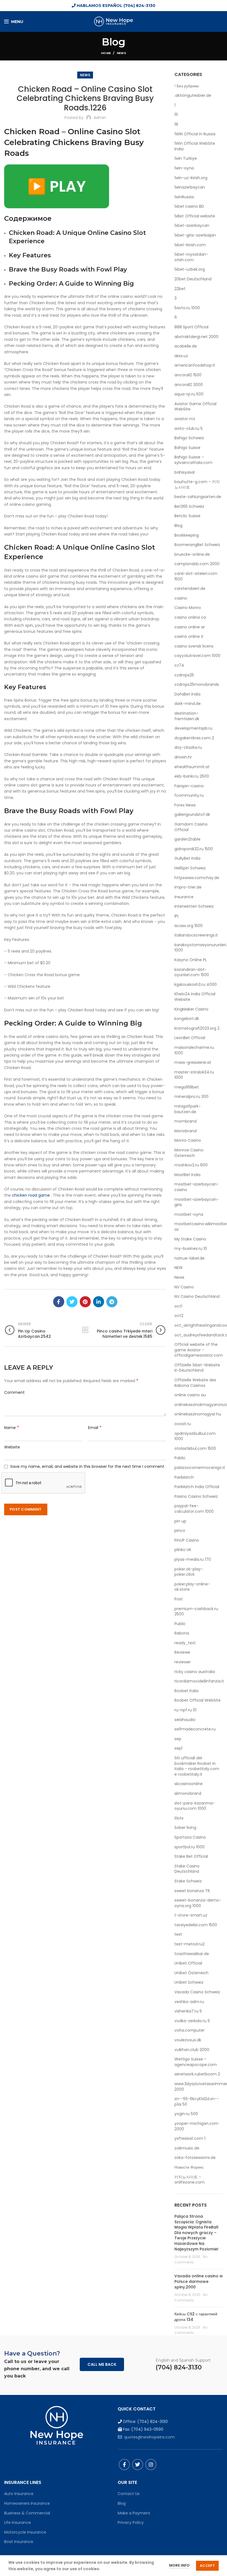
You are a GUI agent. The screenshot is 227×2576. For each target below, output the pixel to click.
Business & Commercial (27, 2513)
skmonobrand (188, 1794)
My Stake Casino (190, 1239)
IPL (177, 916)
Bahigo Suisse (187, 448)
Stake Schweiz (188, 1881)
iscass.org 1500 (189, 926)
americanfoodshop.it (195, 365)
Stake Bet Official (191, 1857)
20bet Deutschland (193, 279)
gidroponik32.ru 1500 (194, 849)
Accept (207, 2566)
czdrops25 (184, 675)
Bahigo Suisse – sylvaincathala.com (193, 460)
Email (95, 1428)
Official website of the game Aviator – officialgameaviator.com (199, 1350)
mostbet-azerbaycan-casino (197, 1187)
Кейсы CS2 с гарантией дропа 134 (196, 2317)
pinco (180, 1531)
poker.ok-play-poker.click (189, 1572)
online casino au (190, 1395)
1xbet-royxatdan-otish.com (191, 257)
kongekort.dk (187, 1019)
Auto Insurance (19, 2494)
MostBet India (187, 1175)
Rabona (182, 1633)
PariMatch (184, 1477)
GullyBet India (187, 858)
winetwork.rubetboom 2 (197, 2074)
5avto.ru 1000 (187, 308)
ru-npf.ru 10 (185, 1710)
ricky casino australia (195, 1672)
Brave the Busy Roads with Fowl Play (68, 269)
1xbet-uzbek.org (190, 269)
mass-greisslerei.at (193, 1063)
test (178, 1934)
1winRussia (184, 197)
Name (12, 1428)
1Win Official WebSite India (195, 146)
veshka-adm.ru (189, 2002)
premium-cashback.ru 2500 (196, 1612)
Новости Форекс (189, 2167)
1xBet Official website (195, 216)
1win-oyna (184, 168)
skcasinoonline (189, 1784)
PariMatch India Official (197, 1487)
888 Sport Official (191, 327)
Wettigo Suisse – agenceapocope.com (196, 2062)
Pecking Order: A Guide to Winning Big (71, 284)
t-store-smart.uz (191, 1915)
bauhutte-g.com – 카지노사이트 (197, 485)
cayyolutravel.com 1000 (197, 656)
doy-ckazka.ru (188, 748)
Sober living (185, 1828)
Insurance (184, 897)
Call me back (102, 2364)
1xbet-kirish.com (190, 245)
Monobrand (185, 1131)
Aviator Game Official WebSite (195, 407)
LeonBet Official (190, 1038)
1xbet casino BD (189, 206)
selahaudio (185, 1720)
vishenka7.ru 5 (188, 2011)
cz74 (179, 665)
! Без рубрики (187, 86)
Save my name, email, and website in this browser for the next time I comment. (88, 1466)
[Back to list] (85, 1330)
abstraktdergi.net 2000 (196, 337)
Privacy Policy (131, 2522)
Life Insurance (18, 2522)
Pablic (180, 1458)
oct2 (179, 1316)
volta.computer (189, 2030)
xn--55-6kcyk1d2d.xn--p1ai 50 (197, 2102)
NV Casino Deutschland (197, 1297)
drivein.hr (183, 757)
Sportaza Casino (190, 1837)
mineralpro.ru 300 (191, 1097)
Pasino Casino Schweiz (196, 1497)
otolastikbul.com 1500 (195, 1449)
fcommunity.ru (189, 795)
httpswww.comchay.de (197, 878)
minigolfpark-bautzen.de (188, 1109)
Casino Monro (188, 608)
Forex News (185, 805)
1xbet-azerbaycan (192, 226)
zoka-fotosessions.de (195, 2158)
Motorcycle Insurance (25, 2532)
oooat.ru (183, 1424)
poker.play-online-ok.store (192, 1587)
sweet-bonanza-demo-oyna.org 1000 (198, 1903)
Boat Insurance (19, 2542)
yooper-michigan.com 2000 (196, 2126)
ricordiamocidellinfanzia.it (199, 1681)
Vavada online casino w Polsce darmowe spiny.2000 (199, 2281)
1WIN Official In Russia (195, 134)
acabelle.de (186, 346)
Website (12, 1447)
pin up (180, 1521)
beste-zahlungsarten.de (198, 497)
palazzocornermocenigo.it (200, 1468)
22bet (180, 289)
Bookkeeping (187, 535)
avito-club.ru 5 (189, 429)
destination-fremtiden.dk (187, 716)
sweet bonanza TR (192, 1891)
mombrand (185, 1121)
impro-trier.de (188, 887)
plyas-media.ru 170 (193, 1559)
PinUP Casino (187, 1540)
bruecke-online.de (192, 554)
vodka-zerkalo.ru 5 (192, 2021)
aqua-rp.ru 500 (189, 394)
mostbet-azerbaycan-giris (197, 1202)
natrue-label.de (189, 1258)
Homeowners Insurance (27, 2503)
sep (178, 1739)
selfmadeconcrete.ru (195, 1729)
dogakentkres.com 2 (194, 738)
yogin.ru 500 (186, 2114)
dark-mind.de (188, 704)
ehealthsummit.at (192, 767)
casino (181, 598)
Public (180, 1624)
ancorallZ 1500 (188, 375)
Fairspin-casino (189, 786)
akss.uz (181, 356)
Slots (179, 1818)
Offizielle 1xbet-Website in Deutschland (197, 1368)
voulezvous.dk (188, 2040)
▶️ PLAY (57, 186)
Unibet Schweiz (189, 1982)
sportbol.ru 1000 (189, 1847)
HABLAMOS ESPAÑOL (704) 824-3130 (115, 6)
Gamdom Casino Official (191, 827)
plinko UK (183, 1550)
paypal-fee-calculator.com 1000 (194, 1509)
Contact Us (129, 2494)
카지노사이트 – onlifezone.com (189, 2180)
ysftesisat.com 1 (190, 2139)
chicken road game (31, 1195)
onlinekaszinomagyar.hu (198, 1414)
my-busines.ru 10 (191, 1249)
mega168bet (187, 1087)
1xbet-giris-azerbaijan (195, 235)
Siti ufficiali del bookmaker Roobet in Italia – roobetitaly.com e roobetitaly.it (197, 1766)
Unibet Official (188, 1963)
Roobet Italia (186, 1691)
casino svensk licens (194, 646)
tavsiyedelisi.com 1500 (196, 1925)
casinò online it (189, 637)
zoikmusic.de (187, 2148)
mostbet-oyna (189, 1215)
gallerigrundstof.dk (192, 815)
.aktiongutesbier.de (193, 96)
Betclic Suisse (187, 516)
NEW (179, 1268)
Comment (14, 1392)
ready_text (185, 1643)
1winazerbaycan (190, 187)
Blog (178, 526)
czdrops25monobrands (197, 685)
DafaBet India (187, 694)
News (121, 53)
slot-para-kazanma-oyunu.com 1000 (195, 1806)
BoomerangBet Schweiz (197, 545)
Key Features (30, 255)
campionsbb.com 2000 (197, 564)
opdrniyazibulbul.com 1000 (195, 1436)
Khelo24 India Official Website (195, 997)
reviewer (183, 1662)
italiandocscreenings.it (196, 935)
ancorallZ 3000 (189, 385)
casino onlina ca (190, 617)
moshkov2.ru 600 (191, 1165)
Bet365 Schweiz (189, 507)
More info (179, 2565)
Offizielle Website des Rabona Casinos (195, 1383)
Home (106, 53)
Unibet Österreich (191, 1973)
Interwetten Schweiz (194, 906)
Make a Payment (134, 2513)
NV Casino (184, 1287)
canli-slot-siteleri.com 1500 (196, 576)
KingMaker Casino (191, 1009)
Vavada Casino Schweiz (197, 1992)
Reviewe (182, 1652)
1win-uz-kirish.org (191, 178)
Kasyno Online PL (191, 960)
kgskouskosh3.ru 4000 (196, 985)
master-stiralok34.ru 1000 (194, 1075)
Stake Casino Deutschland (187, 1869)
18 (176, 124)
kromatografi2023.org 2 (197, 1028)
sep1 (178, 1748)
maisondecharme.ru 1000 (194, 1050)
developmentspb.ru (193, 728)
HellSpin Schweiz (190, 868)
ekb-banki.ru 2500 (192, 776)
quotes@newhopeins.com (149, 2437)
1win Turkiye (186, 158)
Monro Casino (188, 1140)
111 (176, 115)
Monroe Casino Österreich (189, 1153)
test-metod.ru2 (189, 1944)
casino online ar (190, 627)
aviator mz (185, 419)
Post (179, 1599)
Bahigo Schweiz (189, 438)
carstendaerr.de (190, 589)
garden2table (187, 839)
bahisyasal (185, 472)
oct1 (178, 1306)
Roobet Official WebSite (198, 1700)
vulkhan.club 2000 (192, 2050)
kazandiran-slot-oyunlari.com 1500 (192, 972)
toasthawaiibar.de (192, 1954)
